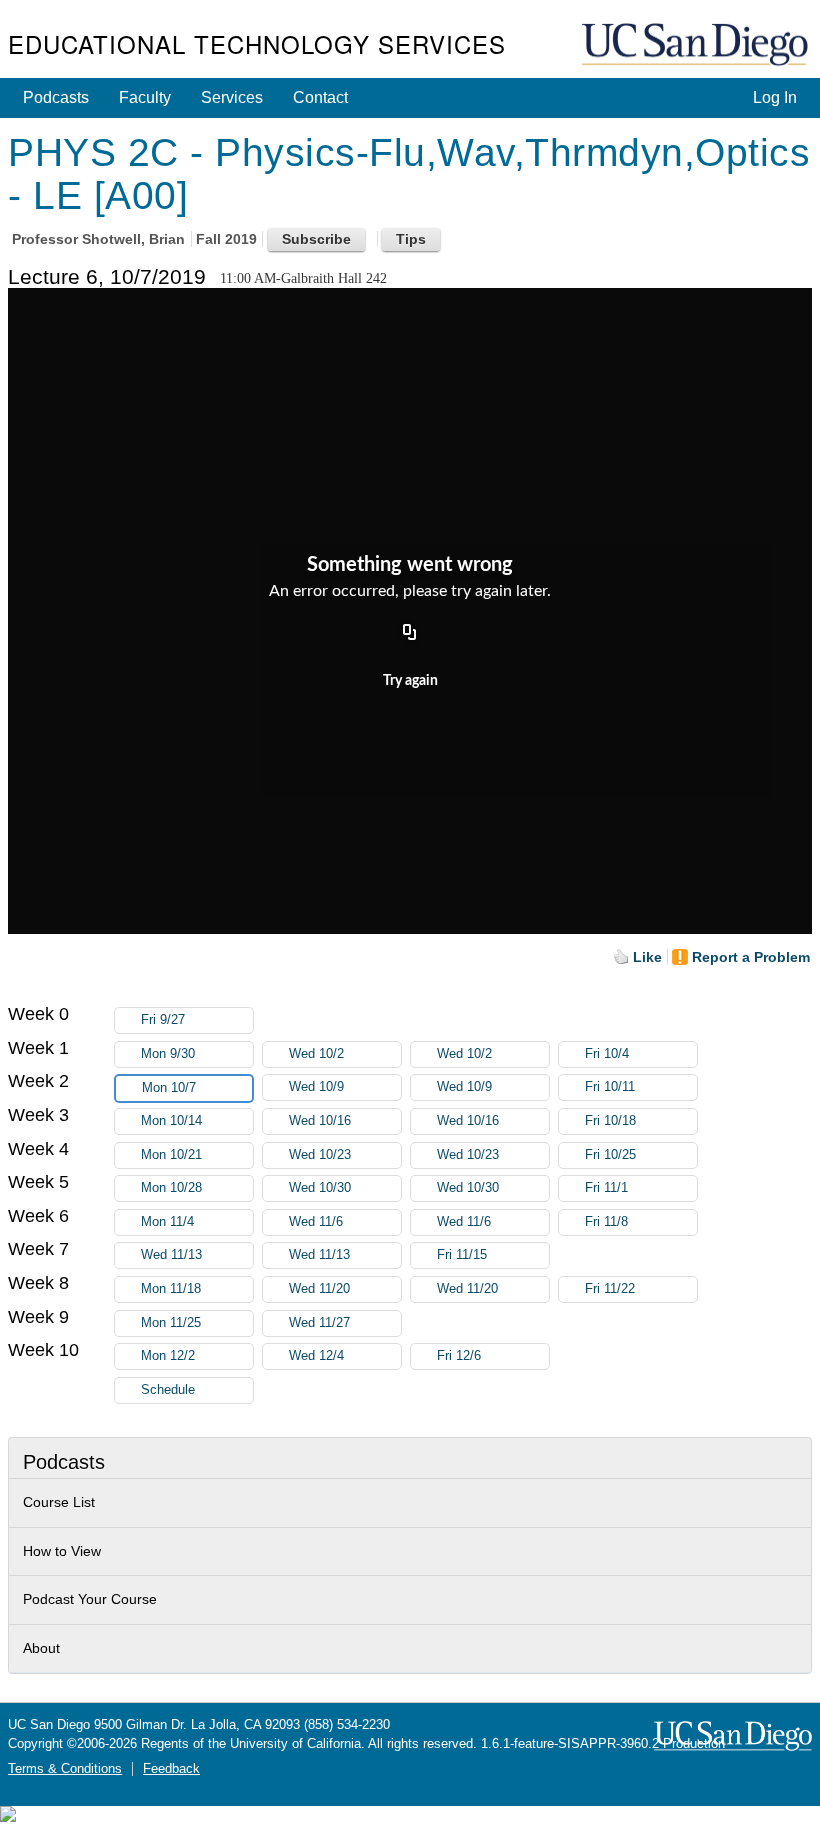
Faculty (145, 97)
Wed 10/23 (320, 1155)
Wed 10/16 (320, 1121)
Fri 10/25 (610, 1155)
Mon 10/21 (171, 1155)
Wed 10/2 (316, 1054)
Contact (320, 97)
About (41, 1648)
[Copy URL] (410, 634)
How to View (62, 1551)
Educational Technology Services (257, 43)
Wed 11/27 (319, 1323)
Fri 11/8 (606, 1222)
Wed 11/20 (319, 1289)
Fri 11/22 (610, 1289)
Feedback (171, 1769)
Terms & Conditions (65, 1769)
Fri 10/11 (610, 1087)
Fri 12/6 (459, 1356)
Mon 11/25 (171, 1323)
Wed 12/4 (316, 1356)
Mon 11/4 (167, 1222)
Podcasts (56, 97)
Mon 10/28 (171, 1188)
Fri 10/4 (607, 1054)
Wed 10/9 (316, 1087)
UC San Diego (697, 45)
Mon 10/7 (169, 1088)
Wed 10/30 (320, 1188)
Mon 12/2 (168, 1356)
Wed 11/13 (171, 1255)
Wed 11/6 (316, 1222)
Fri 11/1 (606, 1188)
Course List (59, 1502)
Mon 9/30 (168, 1054)
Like (647, 957)
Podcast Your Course (90, 1599)
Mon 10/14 (171, 1121)
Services (232, 97)
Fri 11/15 (462, 1255)
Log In (775, 97)
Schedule (168, 1390)
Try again (410, 681)
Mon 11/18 (171, 1289)
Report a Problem (751, 957)
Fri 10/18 (610, 1121)
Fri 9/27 (163, 1020)
